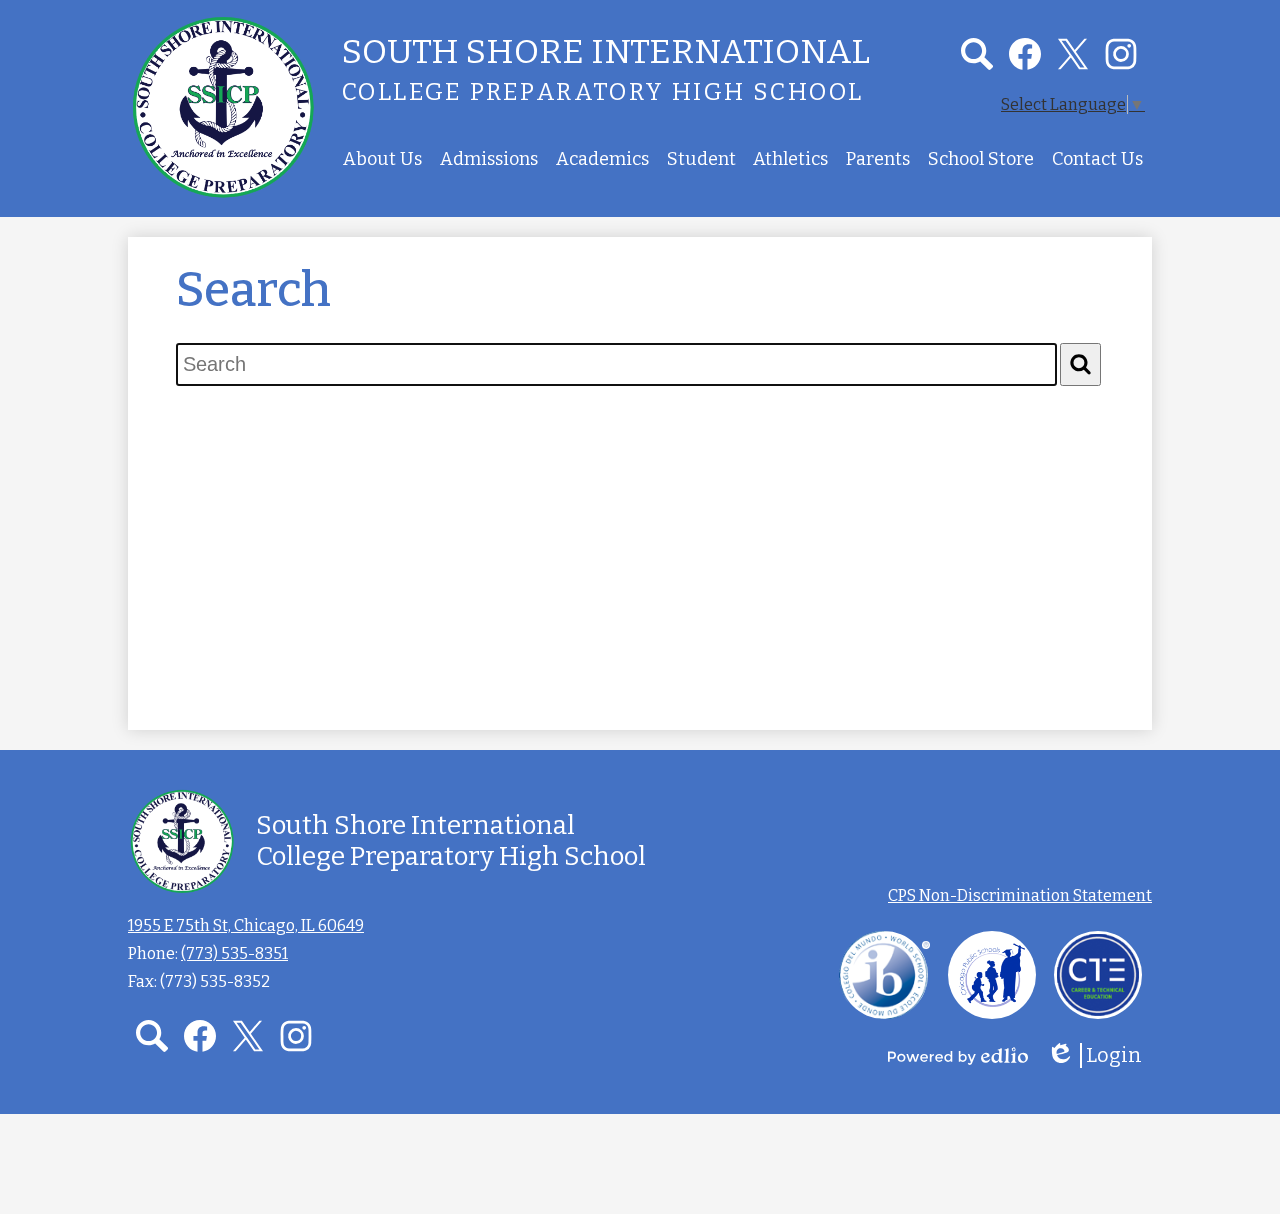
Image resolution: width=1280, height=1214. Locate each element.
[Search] (1080, 364)
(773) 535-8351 (234, 953)
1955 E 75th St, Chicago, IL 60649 (246, 925)
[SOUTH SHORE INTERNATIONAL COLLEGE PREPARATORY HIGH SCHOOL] (223, 106)
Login (1101, 1055)
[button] (382, 159)
